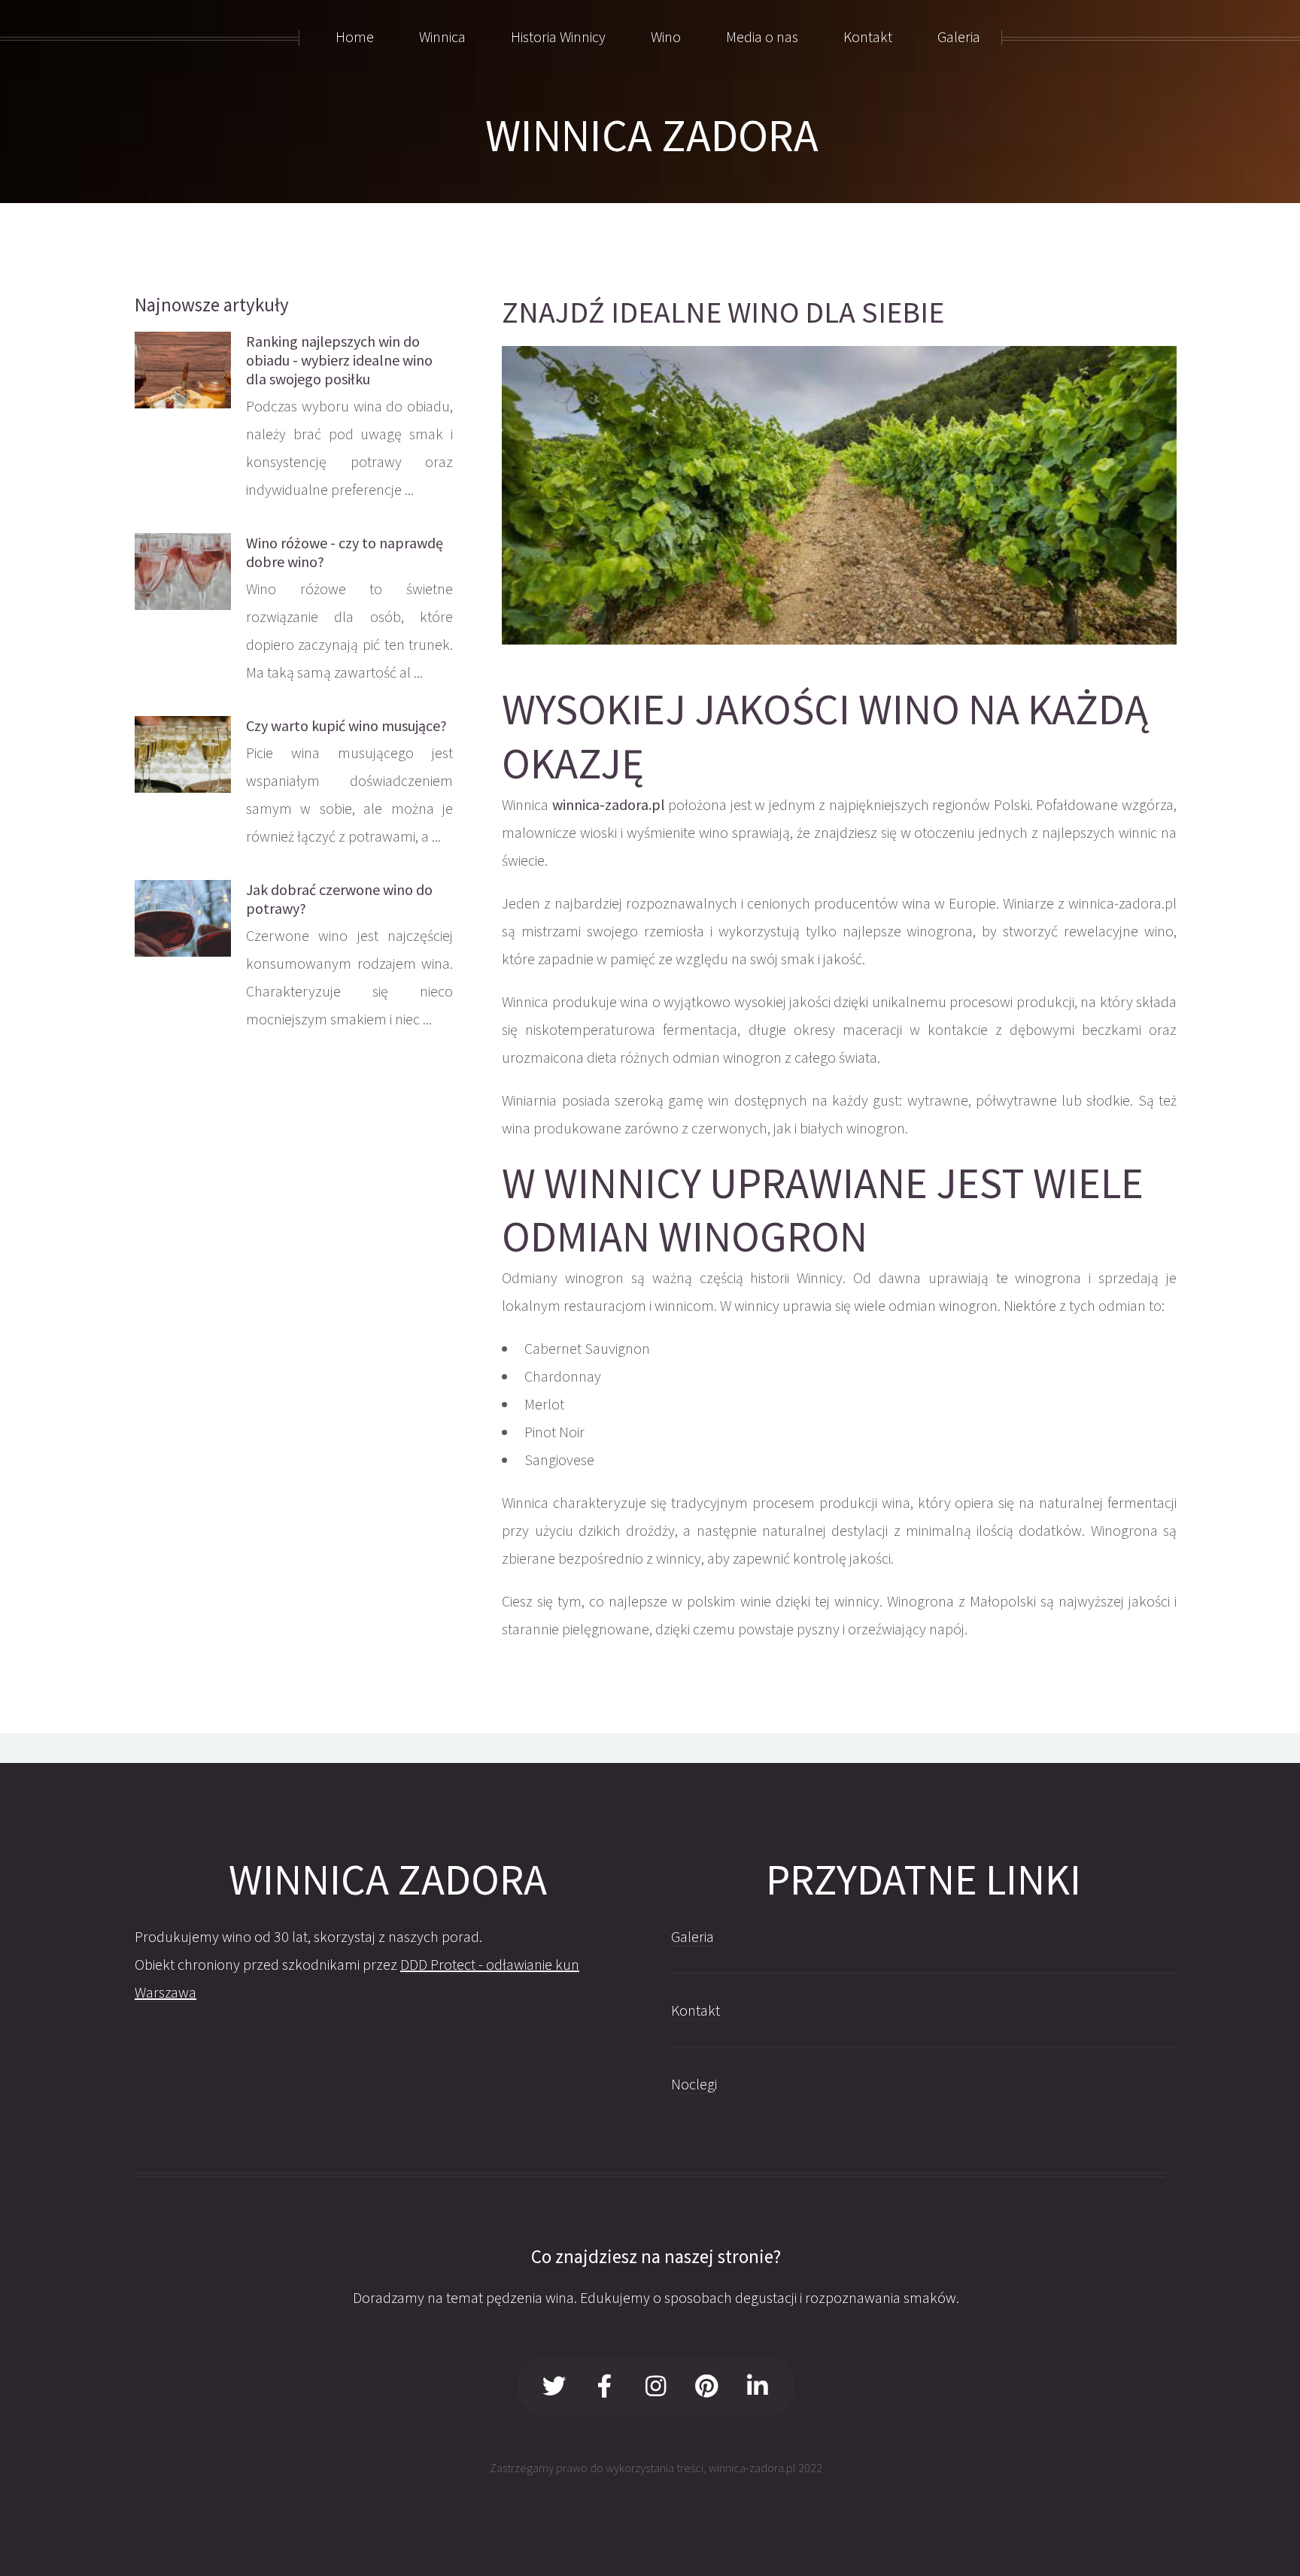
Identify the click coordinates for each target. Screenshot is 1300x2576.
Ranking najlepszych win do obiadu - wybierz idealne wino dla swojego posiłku (339, 360)
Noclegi (694, 2084)
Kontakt (696, 2010)
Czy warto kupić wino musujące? (346, 725)
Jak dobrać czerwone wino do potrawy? (339, 899)
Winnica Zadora (652, 135)
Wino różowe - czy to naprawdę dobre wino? (345, 552)
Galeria (693, 1936)
